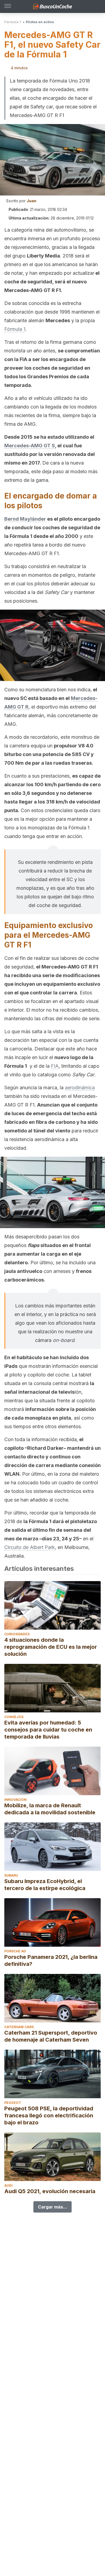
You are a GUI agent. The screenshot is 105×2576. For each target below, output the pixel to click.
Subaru (11, 1875)
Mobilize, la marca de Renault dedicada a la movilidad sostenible (50, 1809)
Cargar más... (52, 2207)
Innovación (15, 1800)
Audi (8, 2185)
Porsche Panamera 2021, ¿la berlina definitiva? (51, 1960)
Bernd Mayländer (25, 519)
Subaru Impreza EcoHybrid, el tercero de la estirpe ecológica (45, 1885)
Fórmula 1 (13, 22)
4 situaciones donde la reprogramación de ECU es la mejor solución (51, 1647)
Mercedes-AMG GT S (30, 446)
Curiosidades (17, 1634)
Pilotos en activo (40, 22)
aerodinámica (80, 1088)
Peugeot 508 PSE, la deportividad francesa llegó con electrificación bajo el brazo (49, 2115)
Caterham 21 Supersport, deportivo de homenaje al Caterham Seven (51, 2036)
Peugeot (13, 2103)
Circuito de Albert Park (30, 1547)
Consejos (14, 1717)
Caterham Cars (19, 2027)
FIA (55, 1066)
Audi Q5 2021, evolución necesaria (50, 2191)
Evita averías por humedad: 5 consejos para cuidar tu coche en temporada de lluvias (48, 1730)
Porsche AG (15, 1951)
